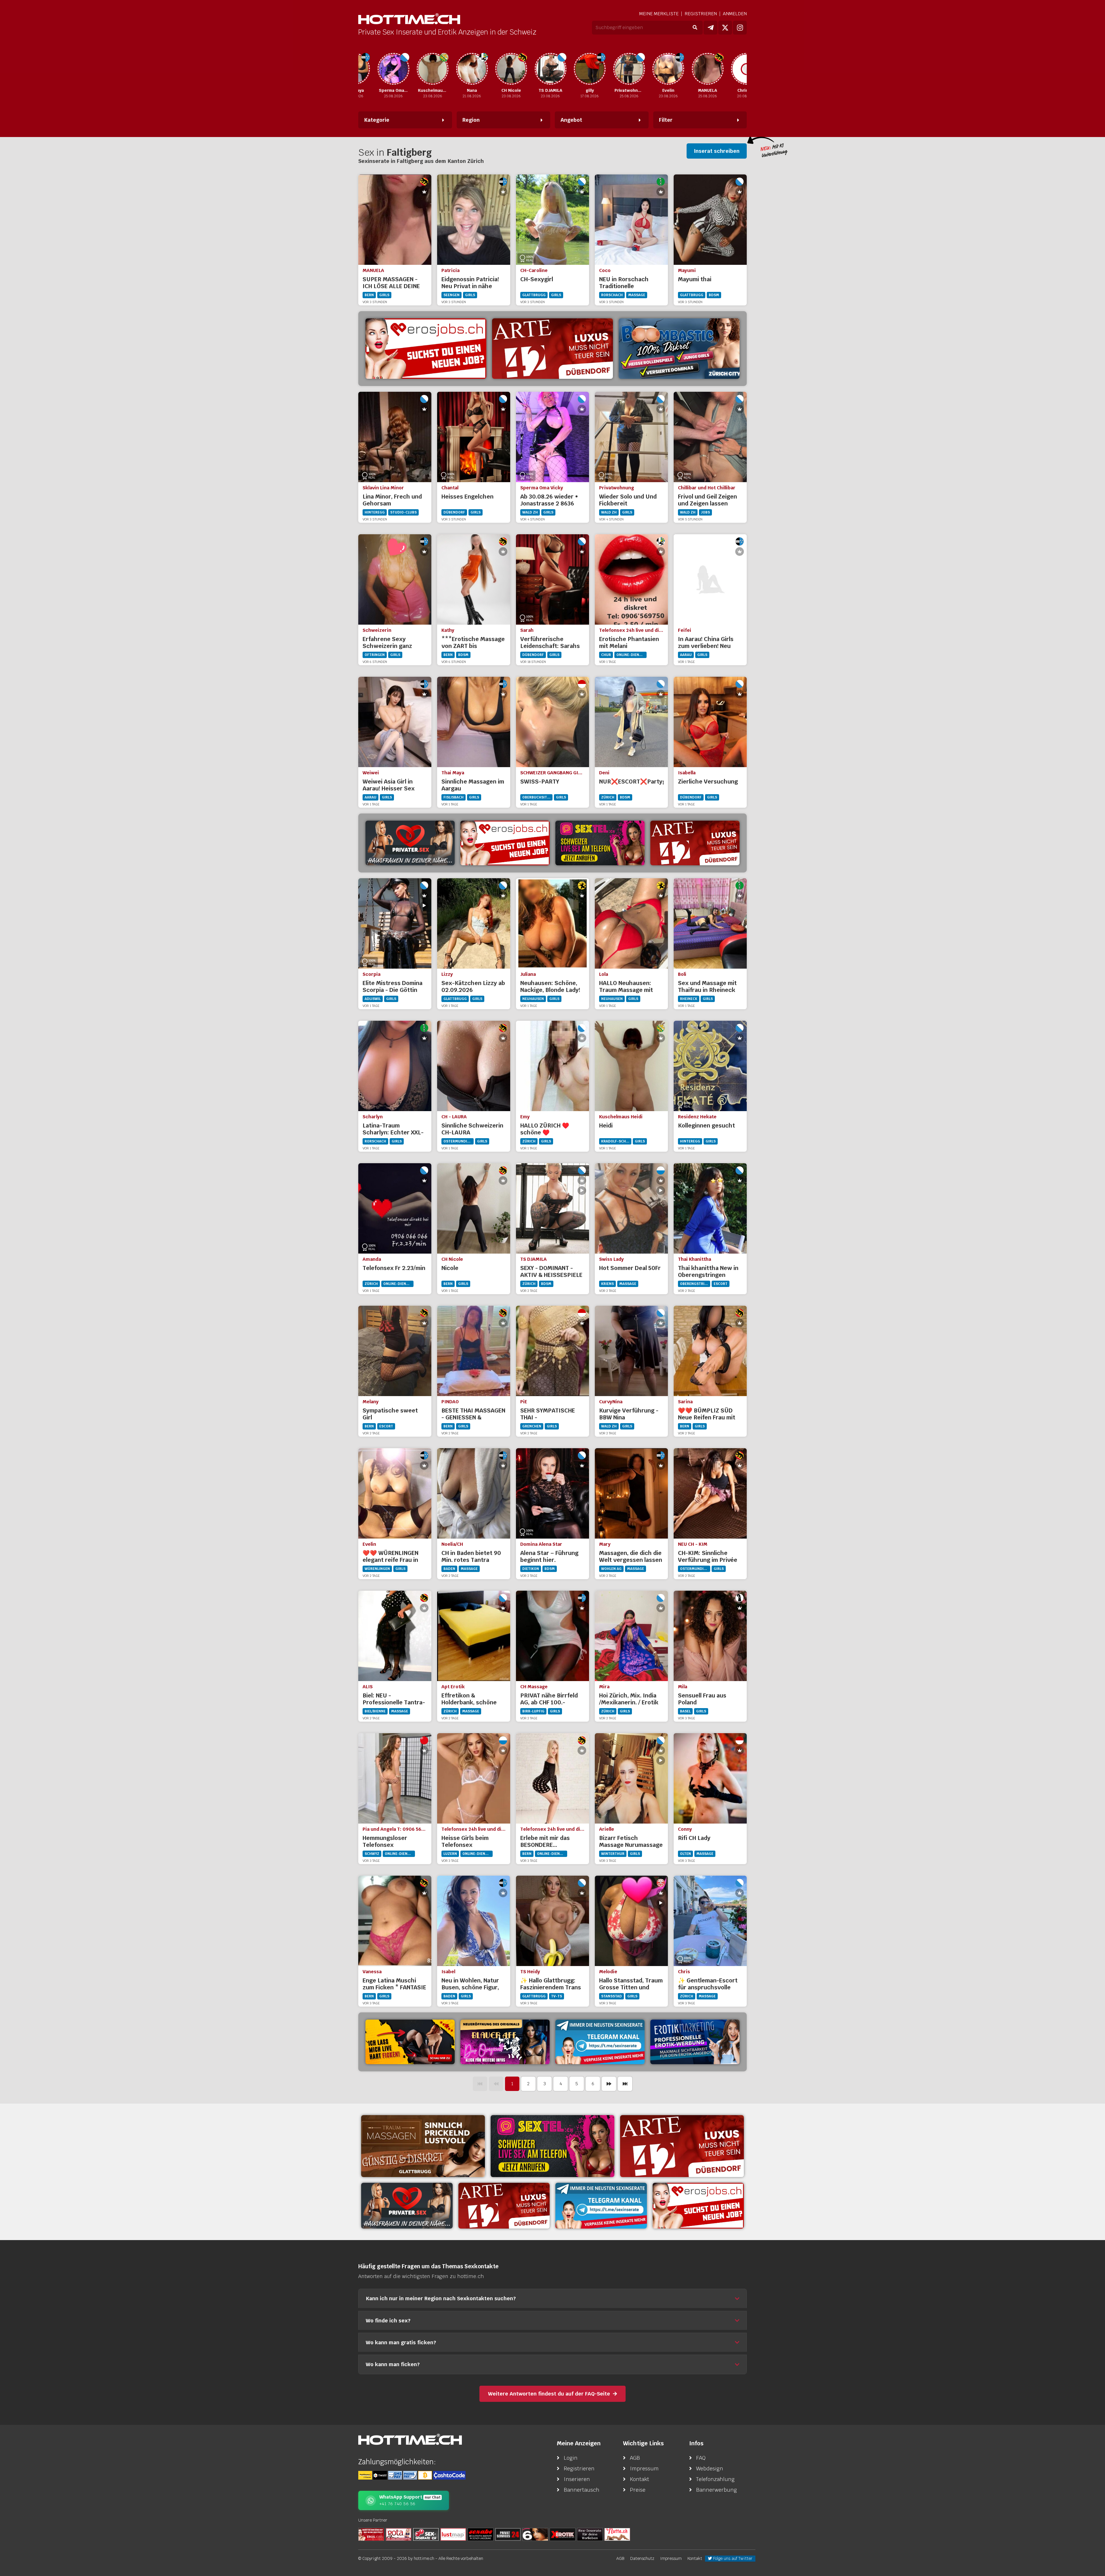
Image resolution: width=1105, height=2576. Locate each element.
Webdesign (710, 2468)
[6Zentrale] (535, 2534)
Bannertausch (582, 2490)
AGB (635, 2458)
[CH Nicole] (454, 69)
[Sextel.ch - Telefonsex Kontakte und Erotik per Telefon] (552, 2146)
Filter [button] (666, 120)
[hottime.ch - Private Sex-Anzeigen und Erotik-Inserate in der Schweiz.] (409, 19)
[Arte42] (552, 349)
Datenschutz (642, 2558)
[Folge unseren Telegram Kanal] (710, 28)
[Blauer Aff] (505, 2042)
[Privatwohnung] (572, 69)
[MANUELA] (651, 69)
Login (571, 2458)
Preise (638, 2490)
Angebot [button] (571, 120)
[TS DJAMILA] (494, 69)
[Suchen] (695, 28)
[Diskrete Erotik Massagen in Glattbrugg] (423, 2146)
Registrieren (701, 14)
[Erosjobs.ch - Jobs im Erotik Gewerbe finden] (505, 843)
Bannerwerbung (717, 2490)
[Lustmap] (453, 2534)
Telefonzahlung (715, 2479)
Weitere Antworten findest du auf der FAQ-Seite (549, 2394)
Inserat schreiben (717, 151)
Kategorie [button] (377, 120)
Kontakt (640, 2479)
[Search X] (590, 2534)
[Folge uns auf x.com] (725, 28)
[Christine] (690, 69)
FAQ (701, 2458)
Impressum (644, 2468)
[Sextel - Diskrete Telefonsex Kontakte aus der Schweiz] (600, 843)
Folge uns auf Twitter (732, 2558)
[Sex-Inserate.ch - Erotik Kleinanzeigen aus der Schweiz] (426, 2534)
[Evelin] (611, 69)
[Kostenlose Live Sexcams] (410, 2042)
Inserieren (577, 2479)
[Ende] (625, 2084)
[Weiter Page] (609, 2084)
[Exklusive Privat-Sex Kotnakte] (410, 843)
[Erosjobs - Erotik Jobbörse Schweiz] (426, 349)
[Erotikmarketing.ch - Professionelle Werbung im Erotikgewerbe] (695, 2042)
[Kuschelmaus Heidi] (376, 69)
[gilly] (533, 69)
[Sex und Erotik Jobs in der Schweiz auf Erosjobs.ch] (371, 2534)
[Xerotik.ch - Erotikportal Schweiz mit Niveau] (563, 2534)
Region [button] (471, 120)
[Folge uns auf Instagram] (740, 28)
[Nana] (415, 69)
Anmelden (735, 14)
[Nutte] (617, 2534)
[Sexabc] (481, 2534)
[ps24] (508, 2534)
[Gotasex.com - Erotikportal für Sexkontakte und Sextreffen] (399, 2534)
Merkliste (659, 14)
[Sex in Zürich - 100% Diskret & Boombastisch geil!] (679, 349)
